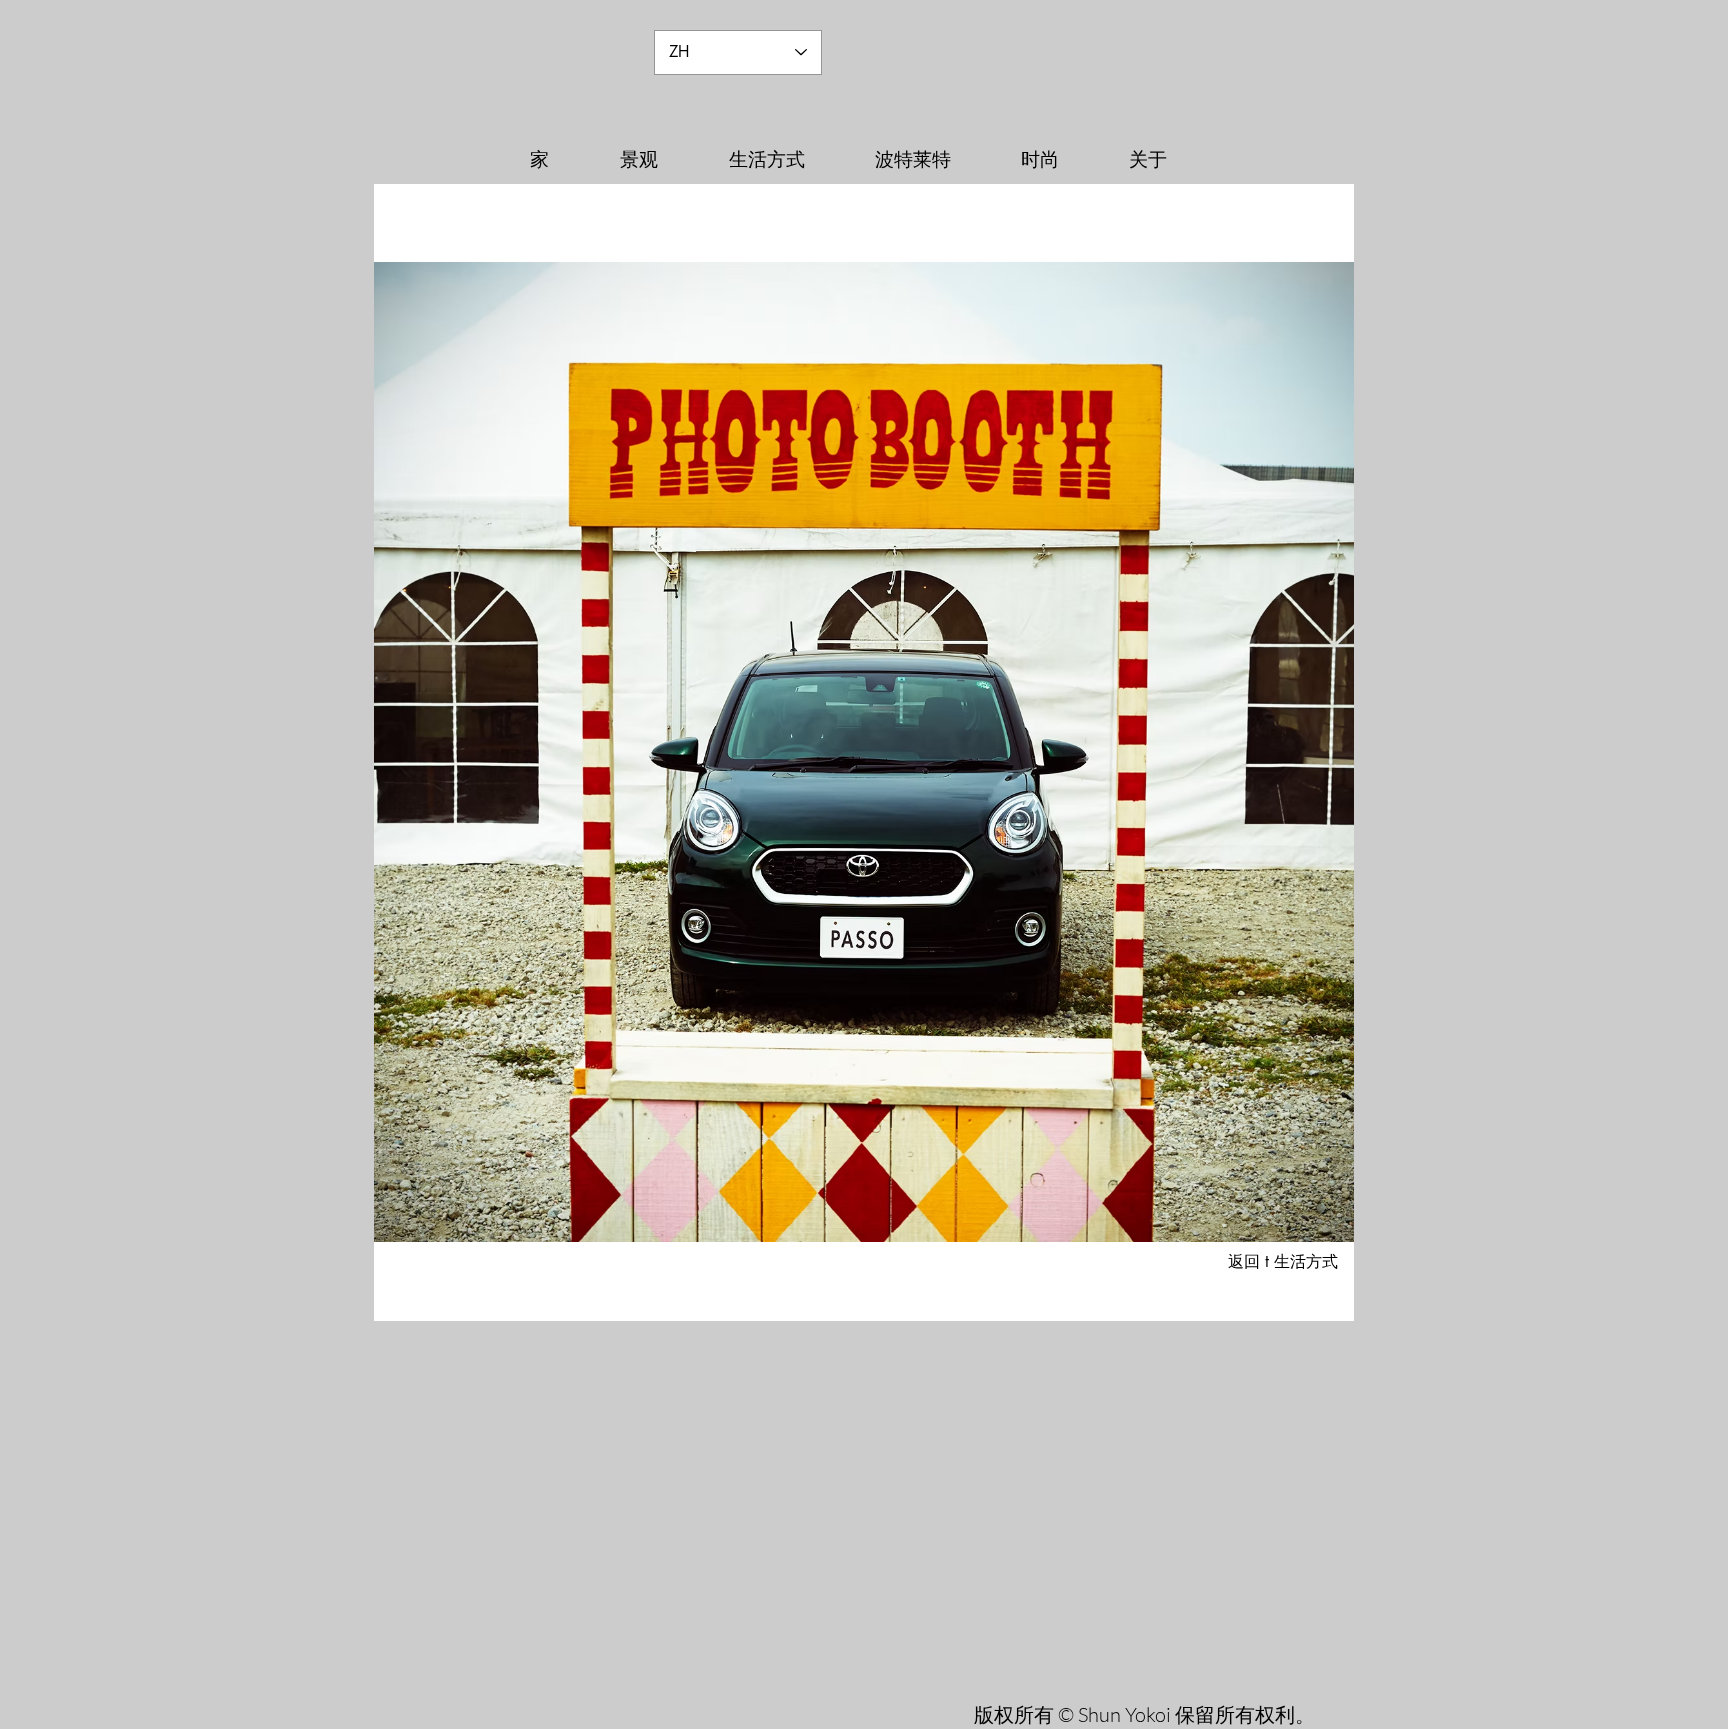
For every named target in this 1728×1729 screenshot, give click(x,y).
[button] (864, 752)
